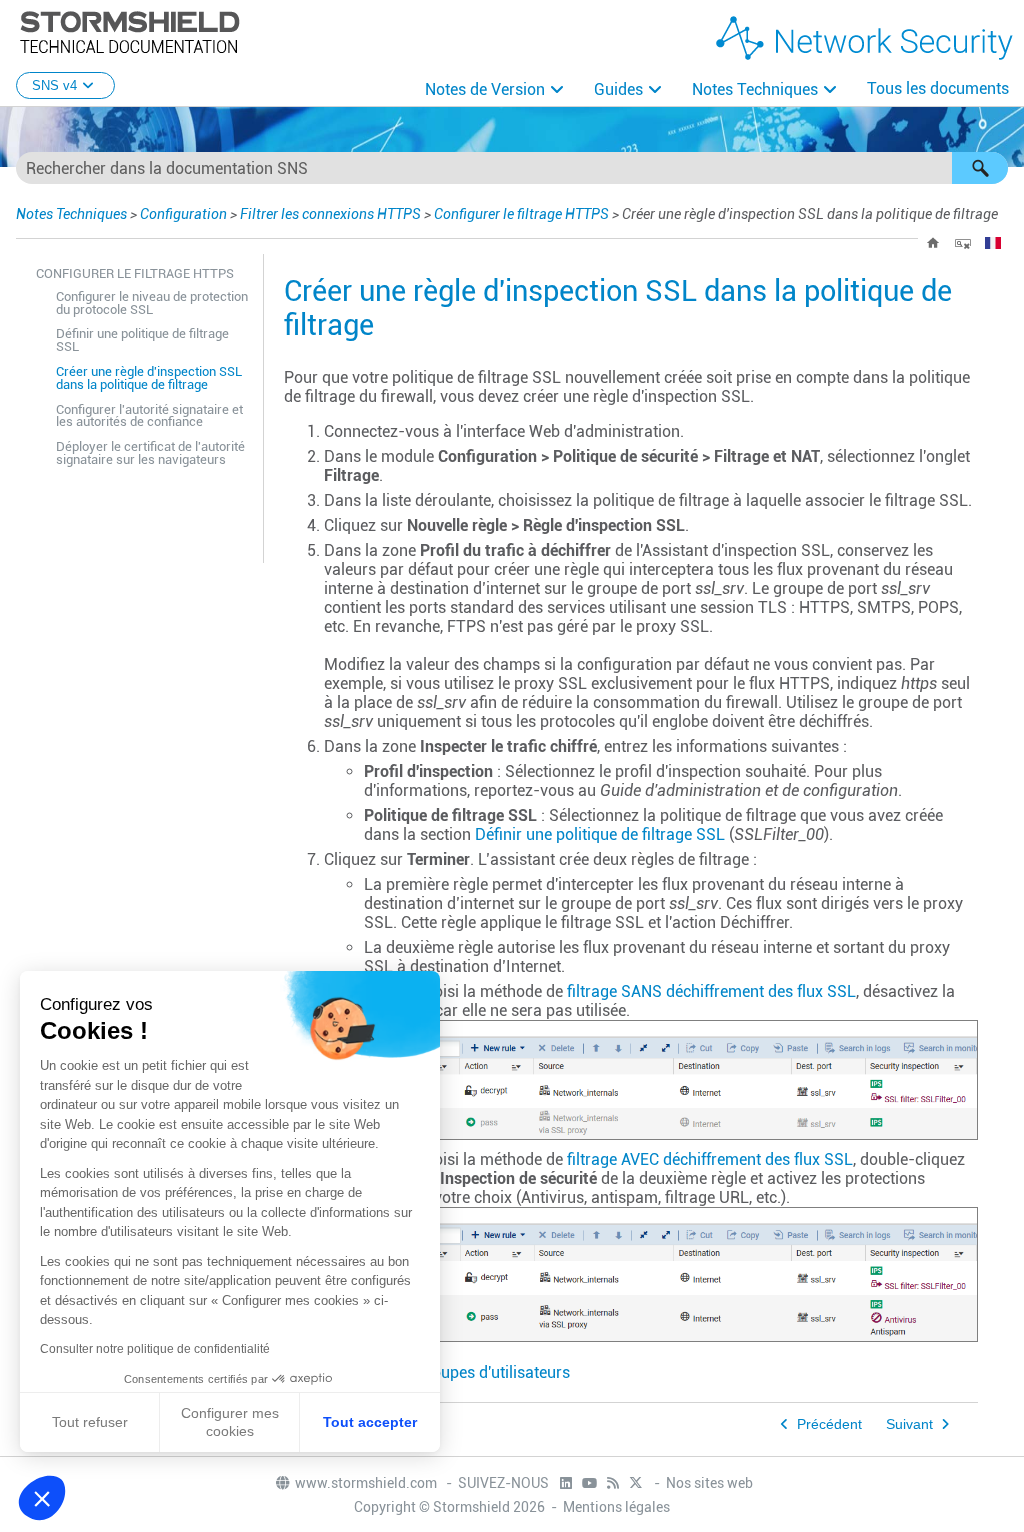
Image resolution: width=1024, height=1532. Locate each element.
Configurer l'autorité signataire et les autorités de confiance (149, 416)
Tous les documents (938, 88)
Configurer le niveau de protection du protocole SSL (152, 303)
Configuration (183, 214)
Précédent (829, 1424)
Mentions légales (616, 1507)
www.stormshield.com (367, 1483)
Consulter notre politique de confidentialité (155, 1349)
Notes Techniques (755, 89)
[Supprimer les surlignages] (963, 243)
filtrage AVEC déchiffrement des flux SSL (710, 1159)
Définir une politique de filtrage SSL (142, 340)
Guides (618, 89)
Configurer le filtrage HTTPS (521, 214)
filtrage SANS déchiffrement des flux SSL (711, 991)
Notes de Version (485, 89)
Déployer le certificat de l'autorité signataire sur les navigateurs (150, 453)
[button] (980, 168)
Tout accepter (370, 1422)
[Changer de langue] (993, 243)
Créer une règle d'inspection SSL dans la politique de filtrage (149, 378)
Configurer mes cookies (230, 1422)
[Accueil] (933, 243)
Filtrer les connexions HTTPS (330, 214)
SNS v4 (54, 85)
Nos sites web (709, 1483)
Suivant (909, 1424)
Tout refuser (90, 1422)
